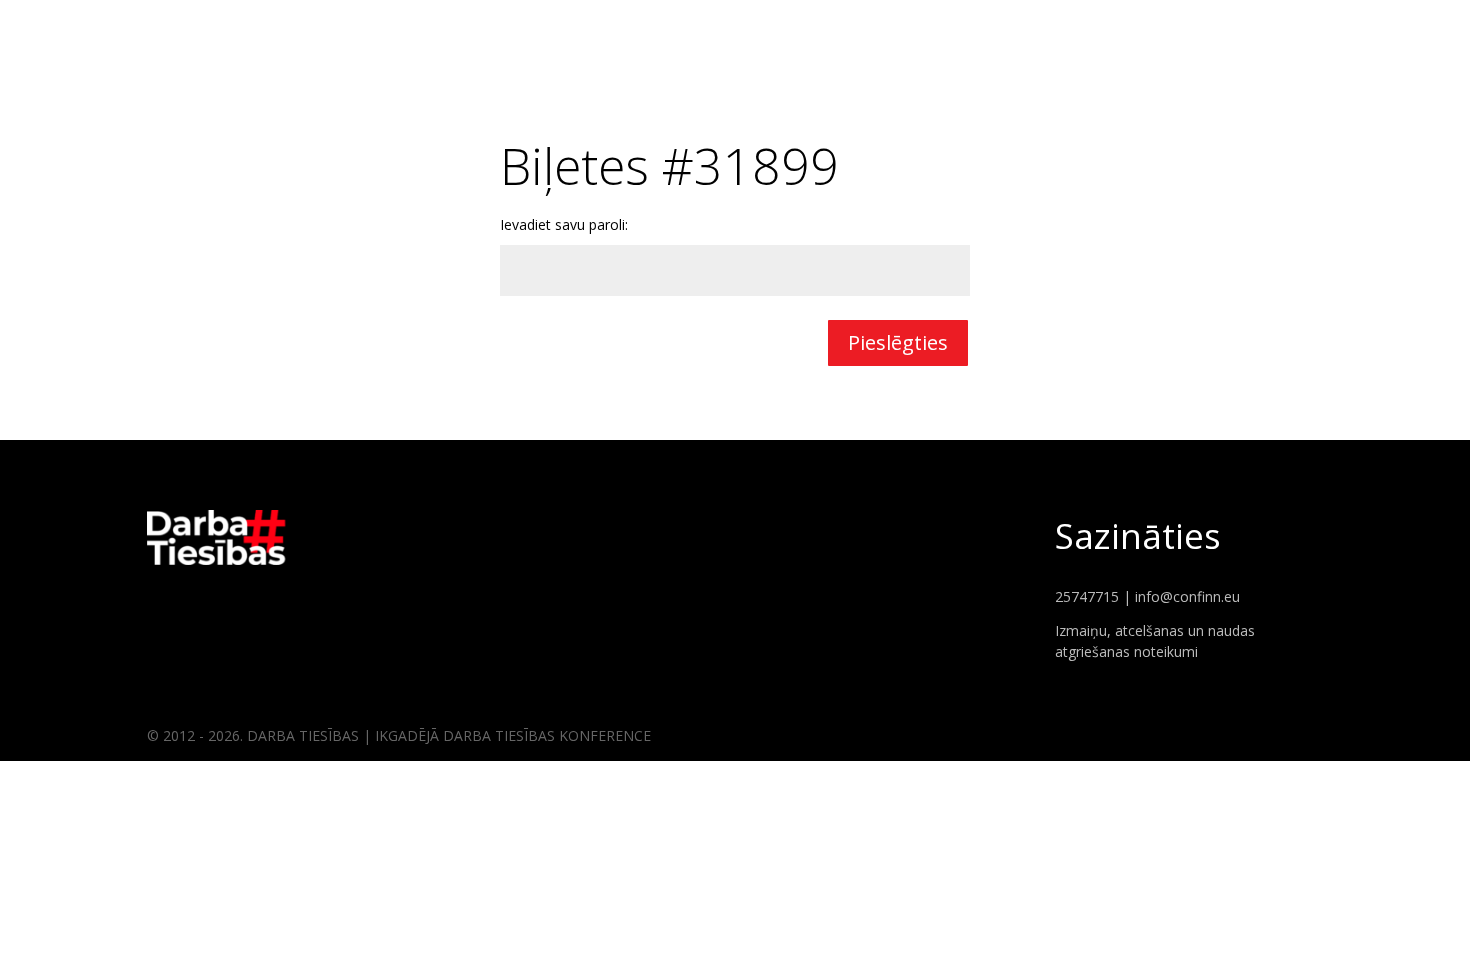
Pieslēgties (898, 342)
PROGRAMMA (1394, 30)
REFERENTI (1288, 30)
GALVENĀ (1195, 30)
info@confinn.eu (1187, 596)
